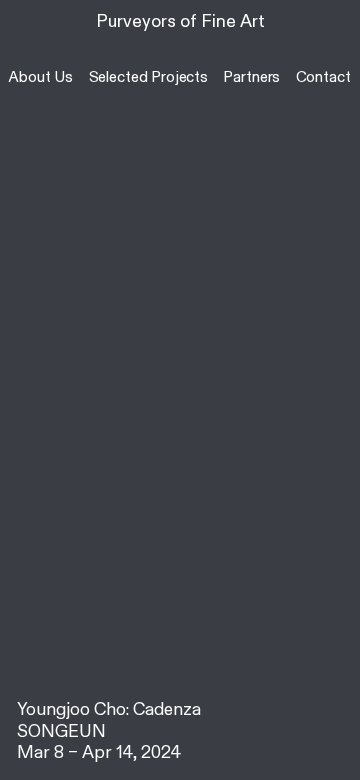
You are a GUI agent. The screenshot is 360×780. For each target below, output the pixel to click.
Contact (323, 77)
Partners (251, 77)
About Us (41, 77)
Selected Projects (148, 77)
